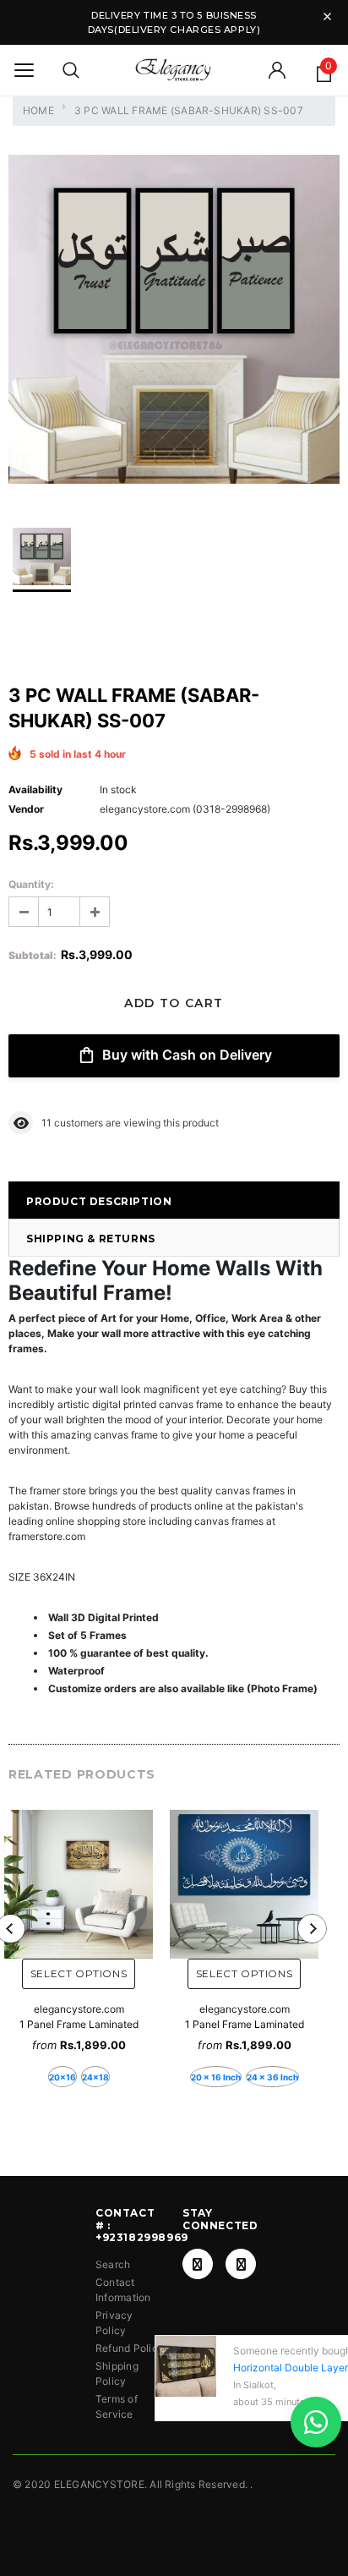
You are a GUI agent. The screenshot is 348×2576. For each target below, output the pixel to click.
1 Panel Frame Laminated (79, 2024)
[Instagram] (241, 2264)
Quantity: (31, 884)
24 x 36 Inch (272, 2077)
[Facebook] (198, 2264)
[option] (174, 321)
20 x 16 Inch (216, 2077)
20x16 (63, 2077)
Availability (35, 789)
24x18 (95, 2077)
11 (46, 1123)
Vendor (26, 809)
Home (38, 110)
